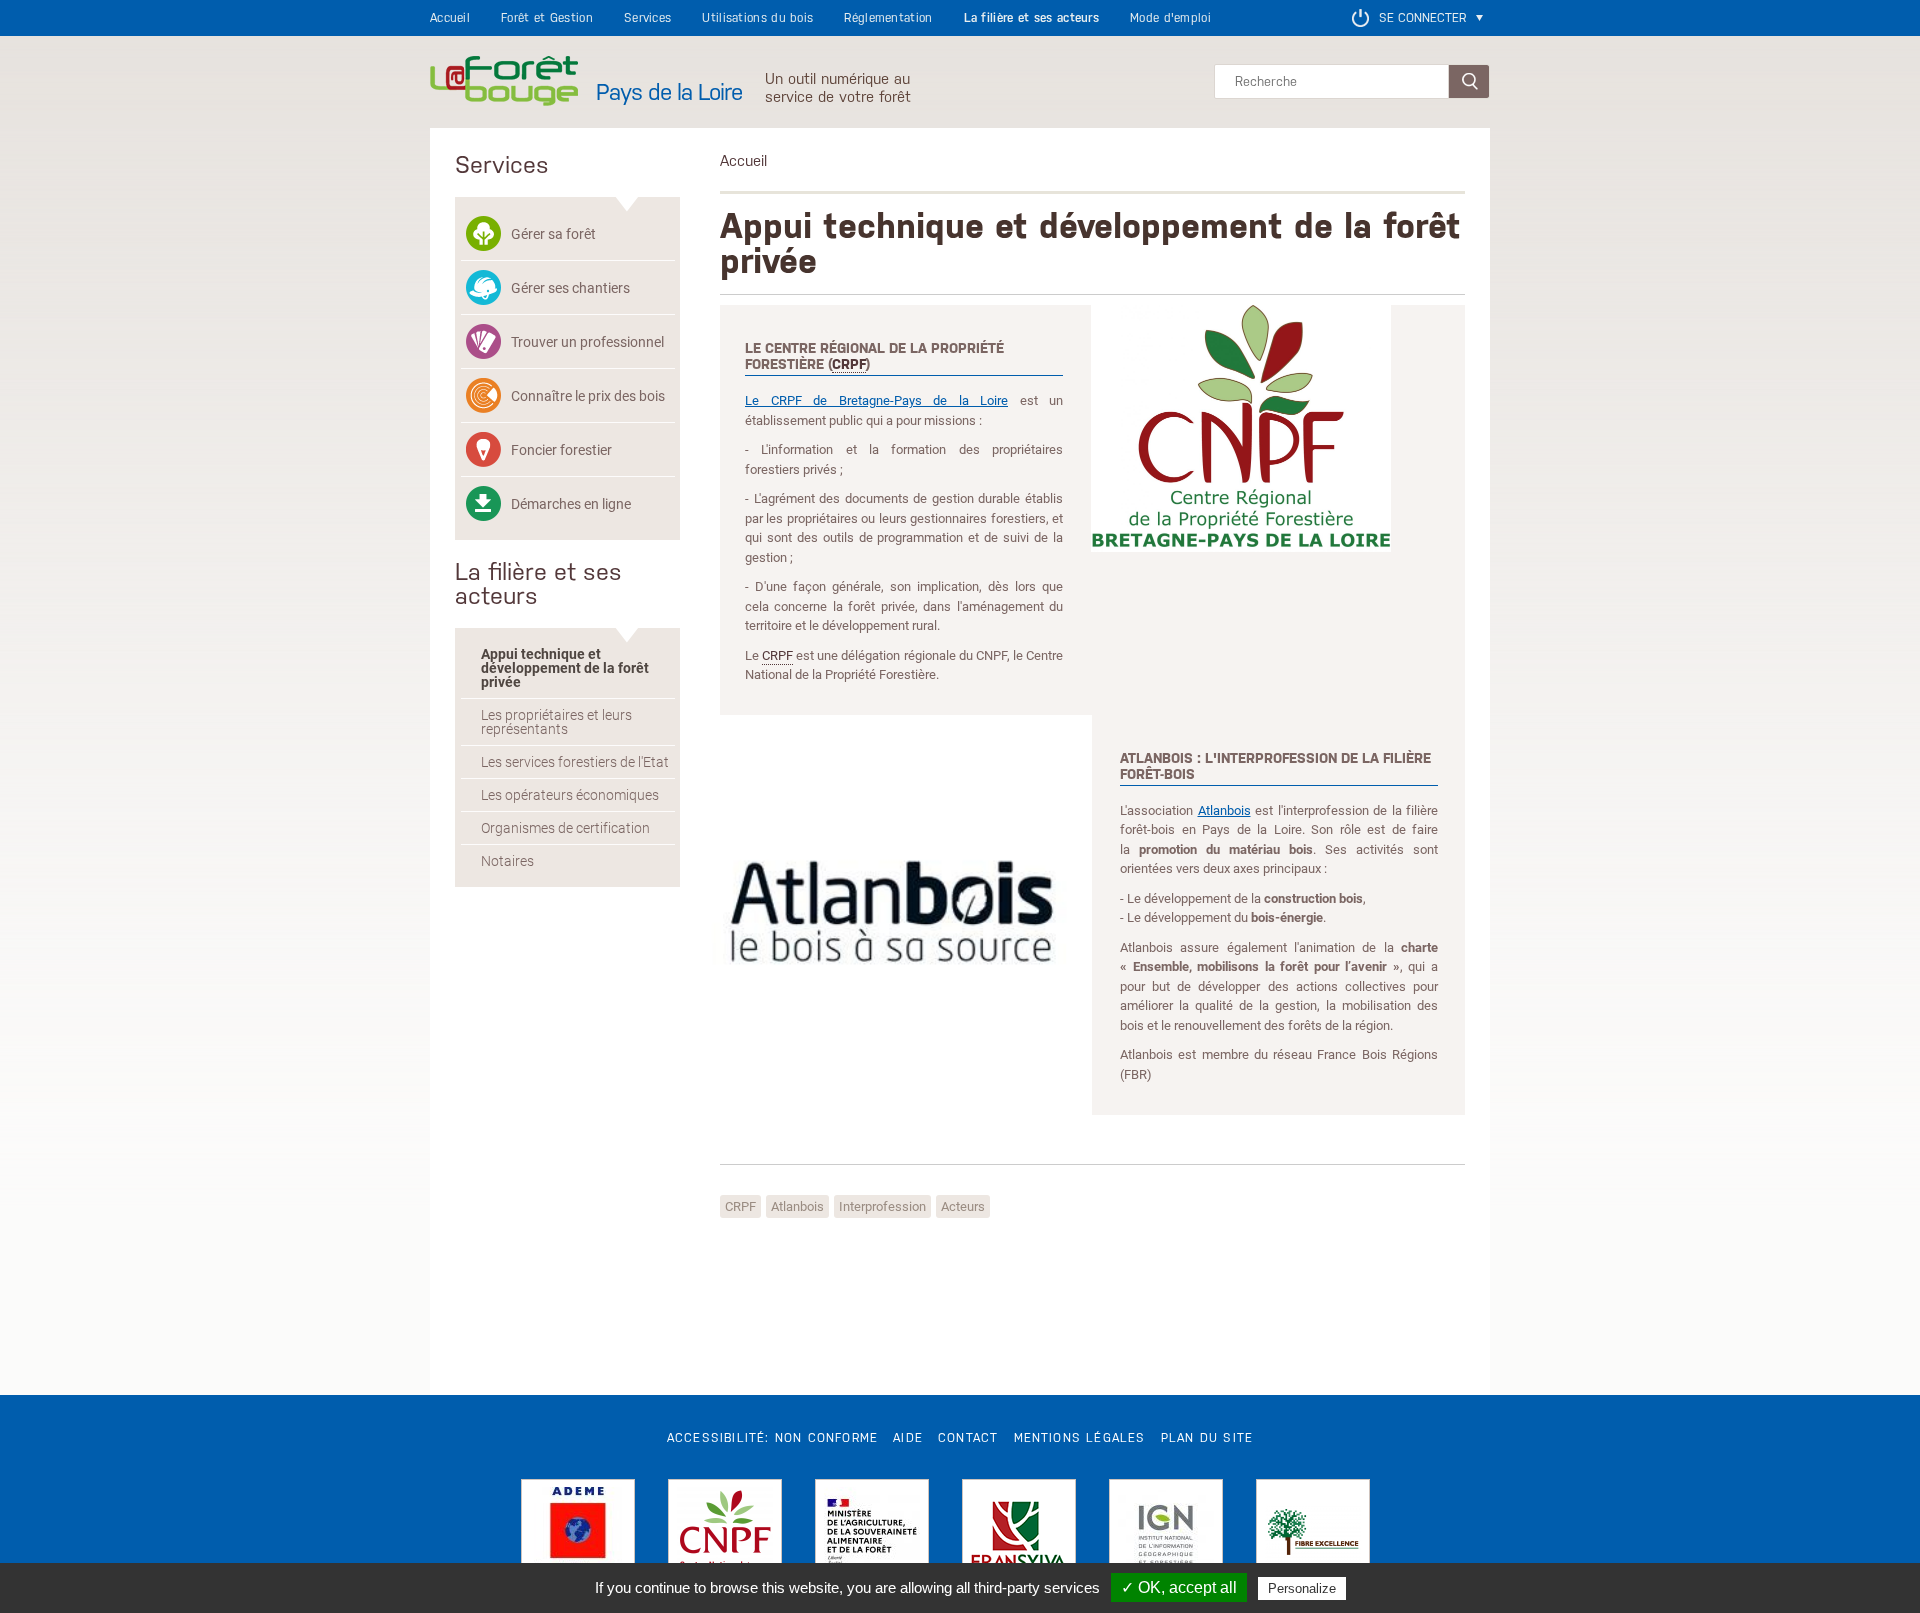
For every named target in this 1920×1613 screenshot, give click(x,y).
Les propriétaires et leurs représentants (556, 722)
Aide (908, 1438)
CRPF (849, 364)
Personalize (1302, 1588)
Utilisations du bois (757, 18)
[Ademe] (578, 1536)
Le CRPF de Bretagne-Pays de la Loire (876, 400)
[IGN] (1166, 1536)
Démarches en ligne (571, 503)
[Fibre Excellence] (1313, 1536)
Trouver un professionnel (587, 341)
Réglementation (888, 18)
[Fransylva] (1019, 1536)
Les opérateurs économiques (570, 795)
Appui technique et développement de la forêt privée (565, 668)
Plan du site (1207, 1438)
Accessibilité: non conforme (772, 1438)
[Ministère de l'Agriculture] (872, 1536)
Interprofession (882, 1206)
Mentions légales (1080, 1438)
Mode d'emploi (1170, 18)
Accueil (450, 18)
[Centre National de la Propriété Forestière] (725, 1536)
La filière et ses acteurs (1032, 18)
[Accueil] (504, 82)
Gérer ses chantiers (570, 287)
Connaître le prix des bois (588, 395)
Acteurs (963, 1206)
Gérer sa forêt (553, 233)
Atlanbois (1224, 810)
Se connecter (1422, 18)
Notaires (507, 861)
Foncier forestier (561, 449)
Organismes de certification (565, 828)
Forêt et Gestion (547, 18)
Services (647, 18)
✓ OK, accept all (1179, 1587)
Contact (968, 1438)
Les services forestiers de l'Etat (575, 762)
